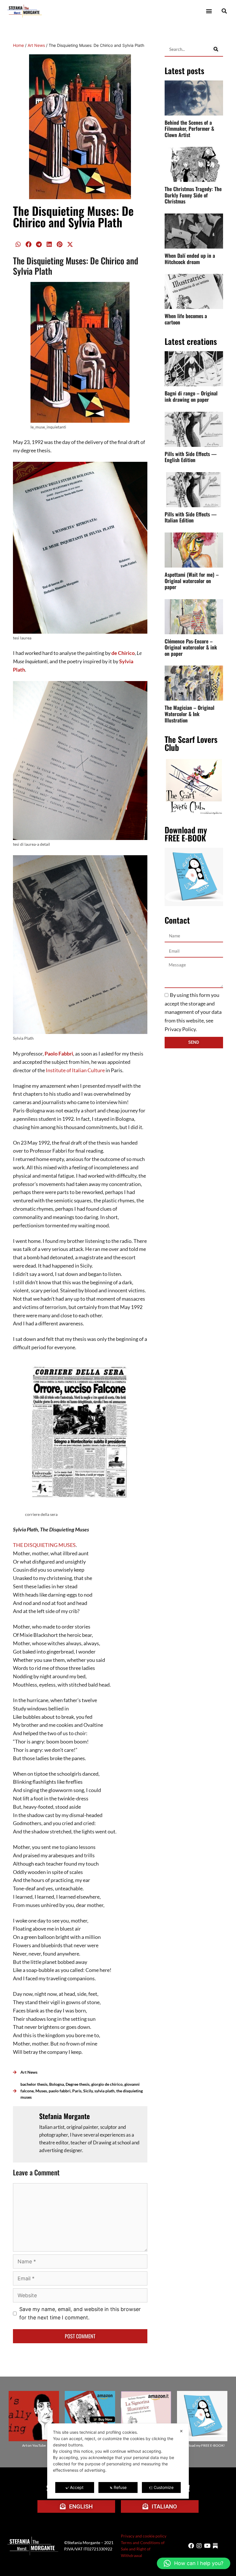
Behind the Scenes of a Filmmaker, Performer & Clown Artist (189, 129)
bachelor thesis (34, 2084)
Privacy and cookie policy (144, 2536)
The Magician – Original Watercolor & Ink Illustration (190, 714)
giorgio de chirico (107, 2084)
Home (18, 45)
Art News (36, 45)
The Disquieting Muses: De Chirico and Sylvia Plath (73, 216)
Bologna (57, 2084)
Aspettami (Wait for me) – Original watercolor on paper (192, 581)
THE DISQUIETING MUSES (44, 1545)
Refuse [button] (120, 2487)
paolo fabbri (60, 2091)
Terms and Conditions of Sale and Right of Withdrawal (143, 2549)
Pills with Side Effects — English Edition (191, 457)
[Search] (216, 49)
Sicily (88, 2091)
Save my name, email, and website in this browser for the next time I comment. (80, 2313)
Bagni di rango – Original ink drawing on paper (191, 396)
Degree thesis (78, 2084)
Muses (41, 2091)
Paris (77, 2091)
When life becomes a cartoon (186, 319)
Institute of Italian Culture (75, 1070)
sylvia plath (104, 2091)
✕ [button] (181, 2431)
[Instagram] (199, 2546)
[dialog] (118, 2461)
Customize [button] (164, 2487)
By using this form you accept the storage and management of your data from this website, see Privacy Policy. (193, 1012)
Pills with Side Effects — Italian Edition (191, 517)
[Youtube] (207, 2546)
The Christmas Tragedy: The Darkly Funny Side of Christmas (193, 195)
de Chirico (123, 653)
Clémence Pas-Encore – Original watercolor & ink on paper (191, 647)
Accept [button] (77, 2487)
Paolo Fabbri (59, 1054)
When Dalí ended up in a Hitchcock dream (190, 259)
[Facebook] (191, 2546)
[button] (209, 11)
